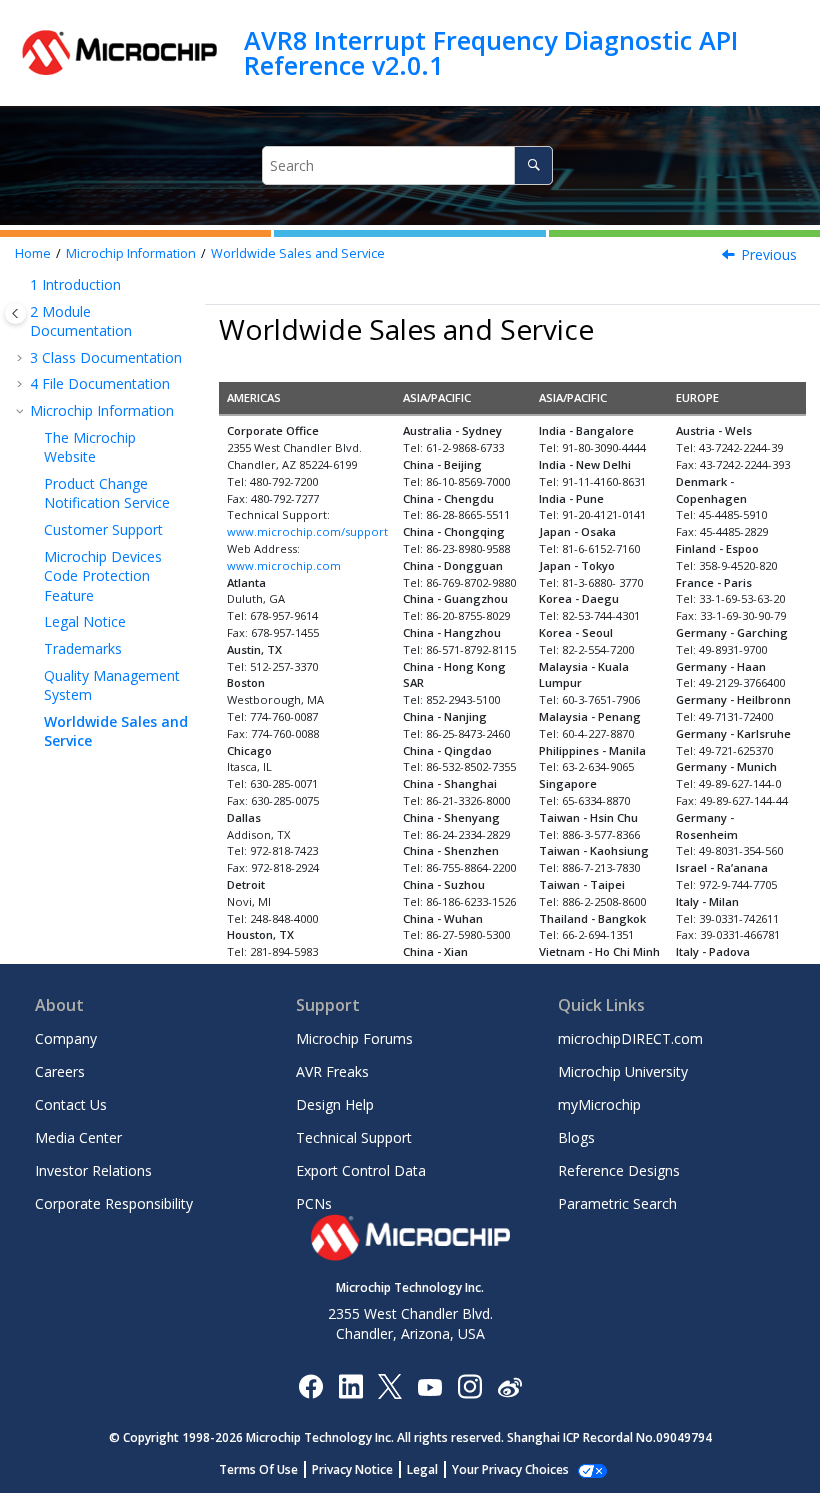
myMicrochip (599, 1104)
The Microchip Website (90, 447)
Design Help (335, 1104)
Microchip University (623, 1071)
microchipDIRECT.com (630, 1038)
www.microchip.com (284, 565)
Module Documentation (81, 321)
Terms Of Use (258, 1469)
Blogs (576, 1137)
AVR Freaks (332, 1071)
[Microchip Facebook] (310, 1385)
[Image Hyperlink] (429, 1385)
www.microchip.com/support (307, 531)
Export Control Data (361, 1170)
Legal (422, 1469)
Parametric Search (617, 1203)
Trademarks (83, 648)
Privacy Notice (352, 1469)
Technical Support (354, 1137)
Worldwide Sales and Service (298, 253)
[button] (22, 285)
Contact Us (71, 1104)
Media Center (78, 1137)
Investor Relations (93, 1170)
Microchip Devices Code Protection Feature (103, 576)
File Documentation (100, 383)
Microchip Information (131, 253)
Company (66, 1038)
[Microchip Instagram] (469, 1385)
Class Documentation (106, 357)
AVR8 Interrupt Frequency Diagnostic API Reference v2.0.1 (491, 52)
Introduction (75, 284)
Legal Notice (85, 621)
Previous (769, 254)
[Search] (533, 165)
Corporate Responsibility (114, 1203)
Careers (60, 1071)
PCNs (314, 1203)
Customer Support (103, 529)
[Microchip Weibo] (509, 1385)
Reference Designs (619, 1170)
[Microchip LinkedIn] (350, 1385)
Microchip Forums (354, 1038)
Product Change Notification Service (107, 493)
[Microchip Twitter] (390, 1385)
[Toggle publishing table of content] (15, 313)
